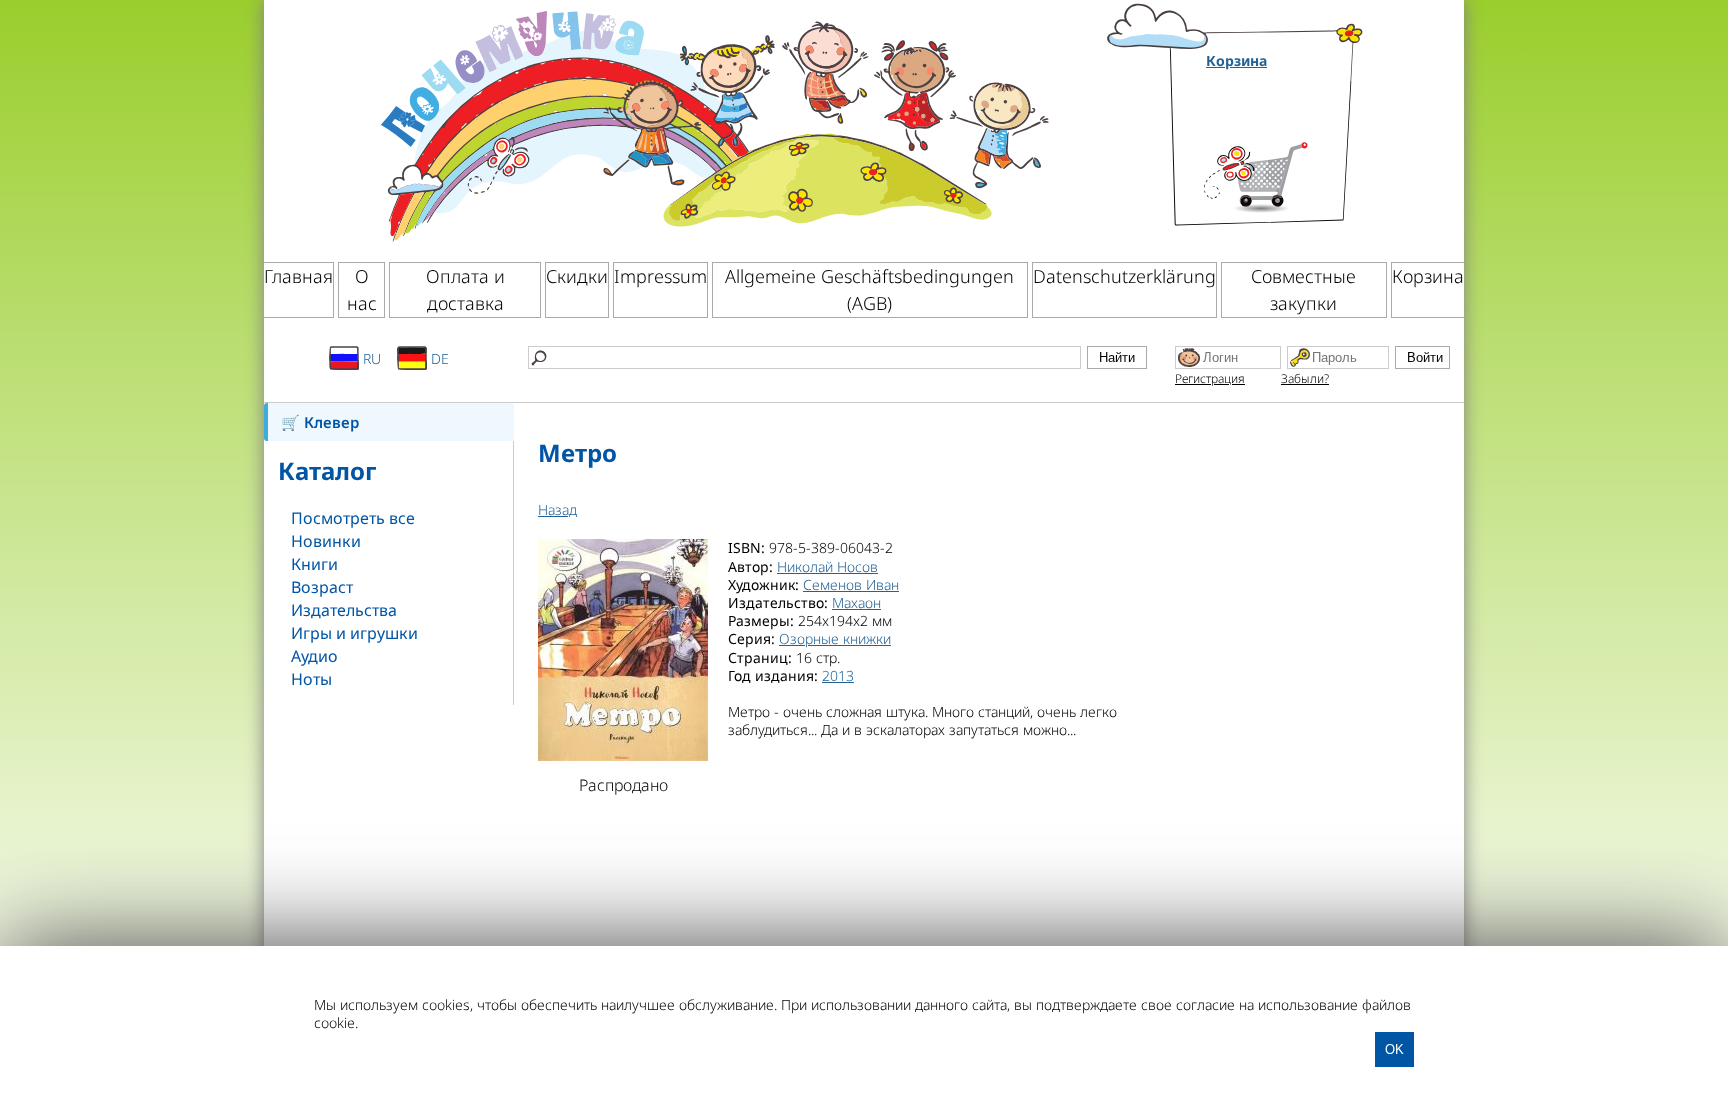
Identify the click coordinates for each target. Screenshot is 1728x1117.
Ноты (311, 679)
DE (438, 358)
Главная (298, 276)
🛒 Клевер (320, 422)
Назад (557, 509)
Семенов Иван (851, 584)
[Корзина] (1285, 152)
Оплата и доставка (465, 289)
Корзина (1236, 61)
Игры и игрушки (354, 633)
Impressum (660, 276)
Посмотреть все (353, 518)
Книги (314, 564)
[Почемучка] (712, 124)
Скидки (577, 276)
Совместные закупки (1303, 289)
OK (1394, 1049)
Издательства (344, 610)
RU (370, 358)
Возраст (322, 587)
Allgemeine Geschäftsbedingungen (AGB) (869, 289)
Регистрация (1210, 378)
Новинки (326, 541)
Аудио (314, 656)
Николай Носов (827, 566)
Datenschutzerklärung (1124, 276)
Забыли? (1305, 378)
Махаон (856, 602)
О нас (362, 289)
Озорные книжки (835, 638)
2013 (838, 675)
